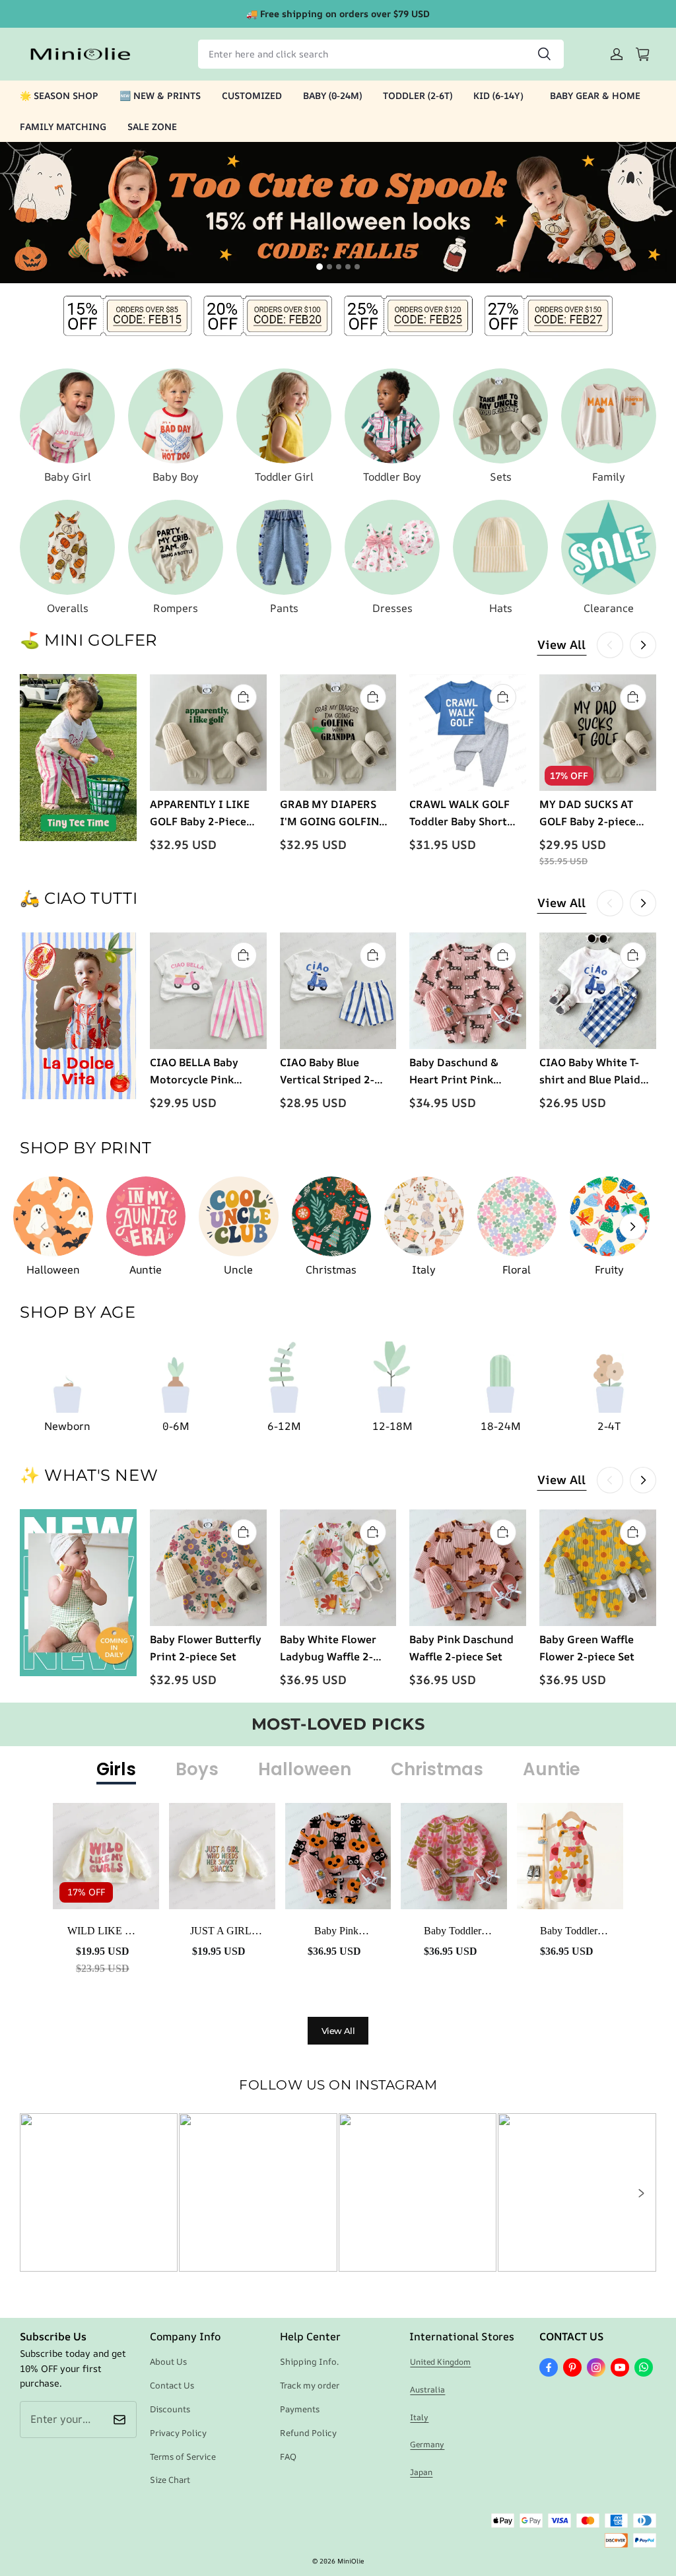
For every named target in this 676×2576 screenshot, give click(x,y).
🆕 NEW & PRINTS (160, 95)
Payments (300, 2409)
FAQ (288, 2457)
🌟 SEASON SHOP (59, 95)
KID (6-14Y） (501, 95)
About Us (168, 2361)
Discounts (170, 2409)
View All (561, 644)
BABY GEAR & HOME (595, 95)
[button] (640, 2193)
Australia (427, 2390)
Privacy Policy (178, 2433)
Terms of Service (183, 2457)
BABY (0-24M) (332, 95)
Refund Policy (308, 2433)
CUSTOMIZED (252, 95)
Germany (427, 2444)
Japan (421, 2472)
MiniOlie (351, 2561)
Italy (419, 2417)
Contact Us (172, 2385)
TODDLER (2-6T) (418, 95)
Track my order (310, 2385)
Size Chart (170, 2480)
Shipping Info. (309, 2361)
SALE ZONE (152, 126)
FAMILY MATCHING (63, 126)
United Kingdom (440, 2362)
